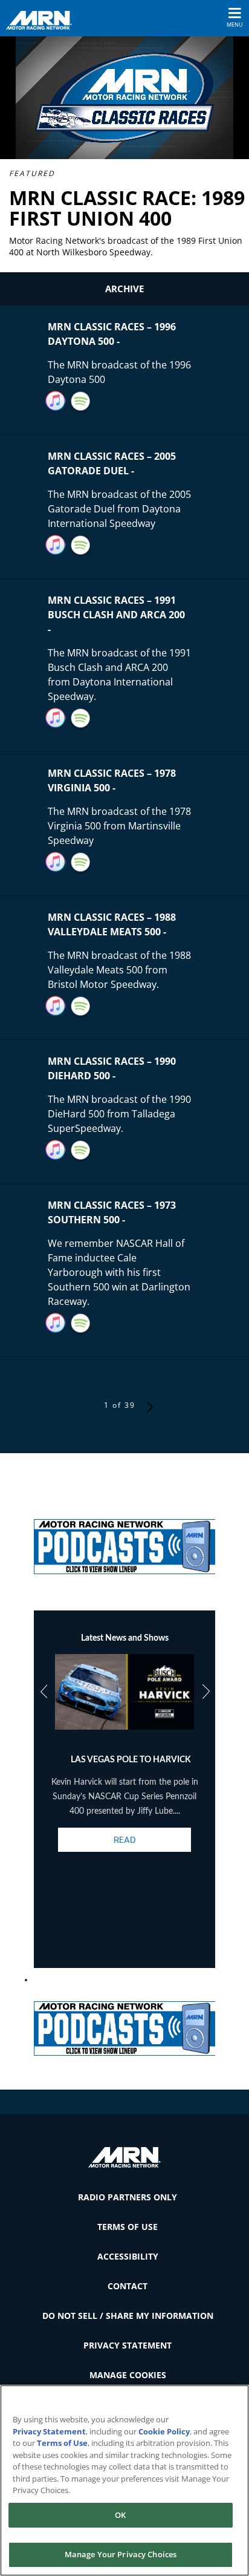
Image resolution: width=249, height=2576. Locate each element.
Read (124, 1840)
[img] (124, 1542)
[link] (124, 1542)
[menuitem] (124, 2197)
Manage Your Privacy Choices (121, 2554)
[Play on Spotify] (81, 401)
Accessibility (128, 2256)
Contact (128, 2286)
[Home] (44, 19)
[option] (125, 1764)
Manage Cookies (128, 2375)
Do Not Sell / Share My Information (128, 2316)
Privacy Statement (128, 2345)
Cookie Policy (164, 2431)
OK (120, 2515)
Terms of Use (128, 2227)
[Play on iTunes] (56, 401)
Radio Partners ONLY (128, 2197)
